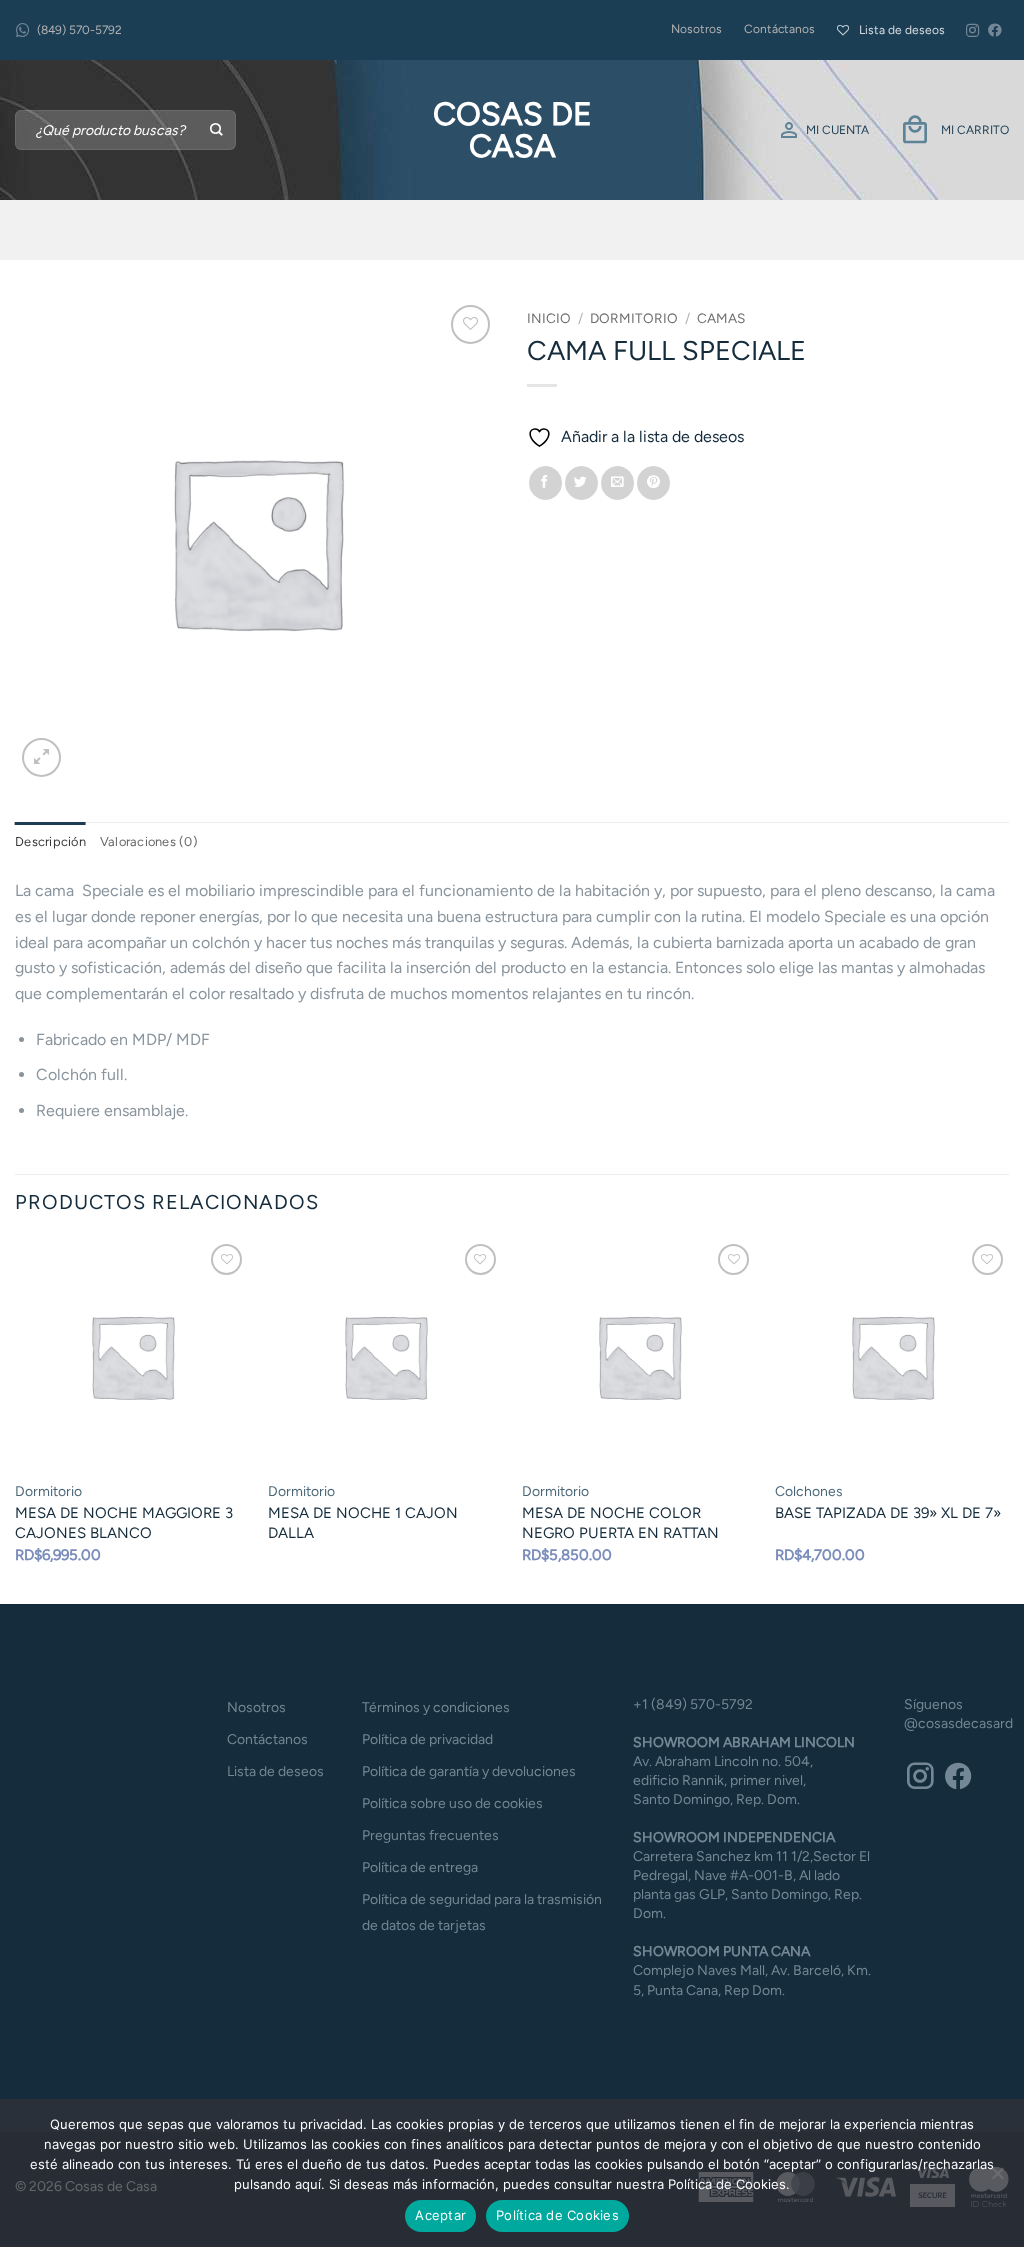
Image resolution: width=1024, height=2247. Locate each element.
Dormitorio (634, 318)
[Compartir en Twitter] (581, 483)
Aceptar (440, 2215)
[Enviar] (217, 130)
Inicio (549, 318)
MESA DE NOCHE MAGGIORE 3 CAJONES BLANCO (124, 1523)
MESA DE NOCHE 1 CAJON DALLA (363, 1523)
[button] (41, 757)
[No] (997, 2179)
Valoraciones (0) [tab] (149, 841)
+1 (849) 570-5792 (693, 1704)
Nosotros (696, 29)
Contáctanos (779, 29)
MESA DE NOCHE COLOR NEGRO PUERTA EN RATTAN (620, 1523)
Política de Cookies (557, 2215)
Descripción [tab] (50, 841)
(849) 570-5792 (79, 30)
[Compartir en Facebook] (545, 483)
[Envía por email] (617, 483)
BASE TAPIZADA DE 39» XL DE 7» (888, 1513)
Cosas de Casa (512, 130)
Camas (721, 318)
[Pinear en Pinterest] (653, 483)
